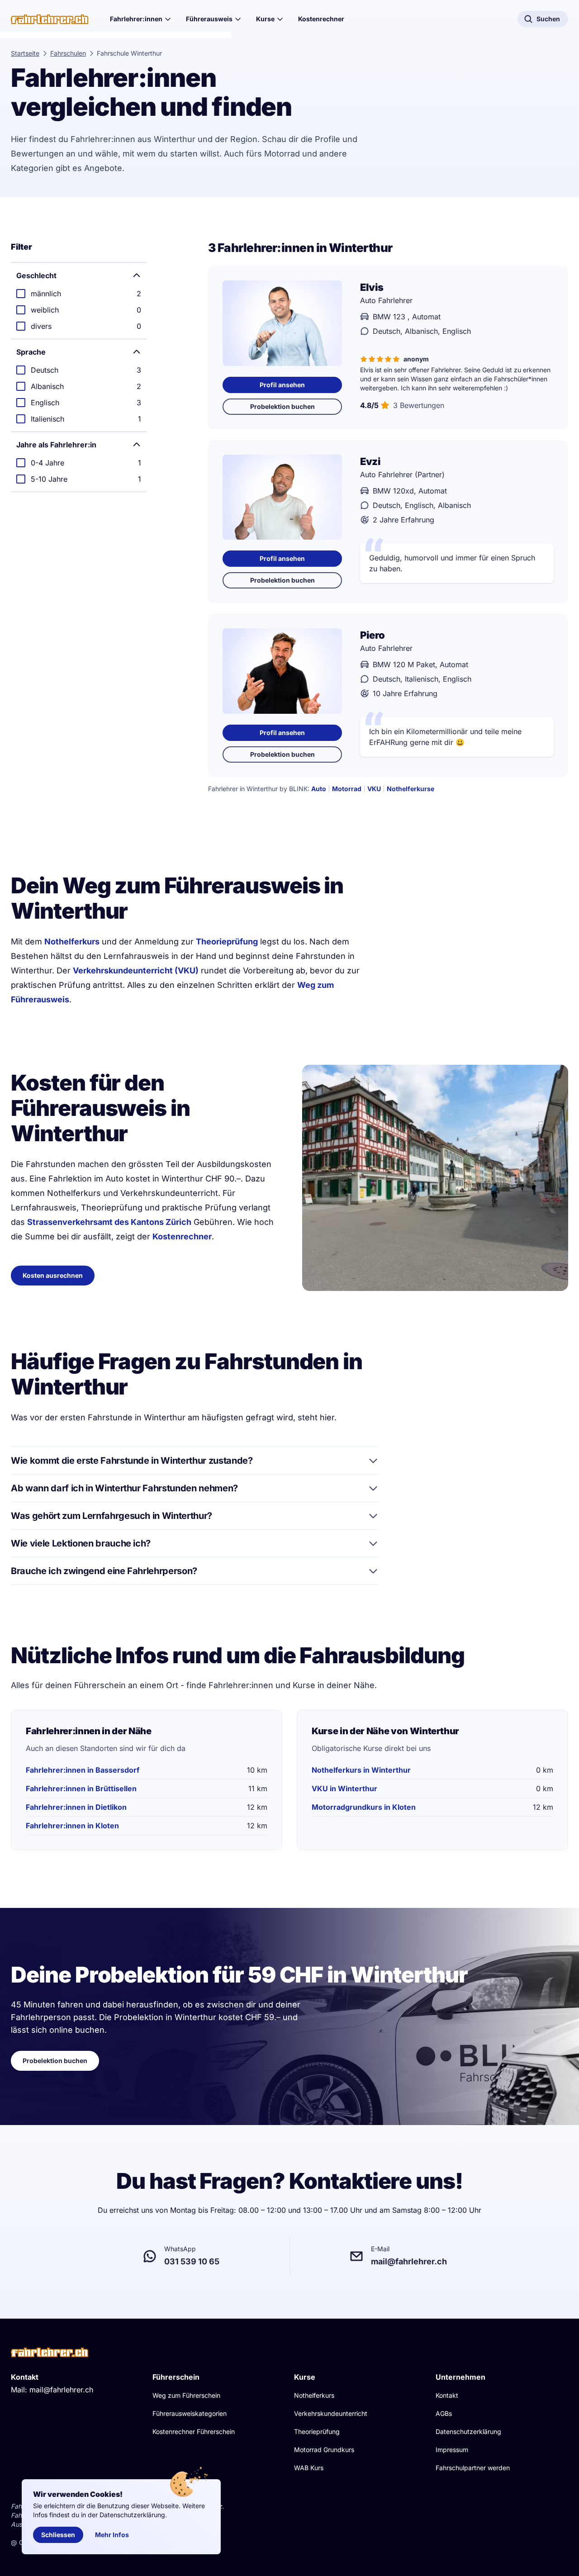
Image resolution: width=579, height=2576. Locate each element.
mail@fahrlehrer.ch (61, 2390)
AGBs (444, 2413)
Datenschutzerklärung (468, 2431)
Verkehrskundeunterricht (331, 2413)
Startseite (25, 53)
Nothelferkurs (72, 942)
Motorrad (347, 789)
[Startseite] (50, 19)
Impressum (452, 2450)
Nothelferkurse (411, 789)
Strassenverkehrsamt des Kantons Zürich (109, 1222)
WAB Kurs (309, 2468)
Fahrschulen (68, 53)
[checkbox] (79, 294)
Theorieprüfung (227, 942)
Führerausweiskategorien (190, 2413)
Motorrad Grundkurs (324, 2450)
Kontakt (447, 2395)
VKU (374, 789)
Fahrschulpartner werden (473, 2468)
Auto (319, 789)
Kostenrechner (321, 19)
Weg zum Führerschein (186, 2395)
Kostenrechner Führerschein (194, 2431)
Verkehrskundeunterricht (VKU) (136, 970)
